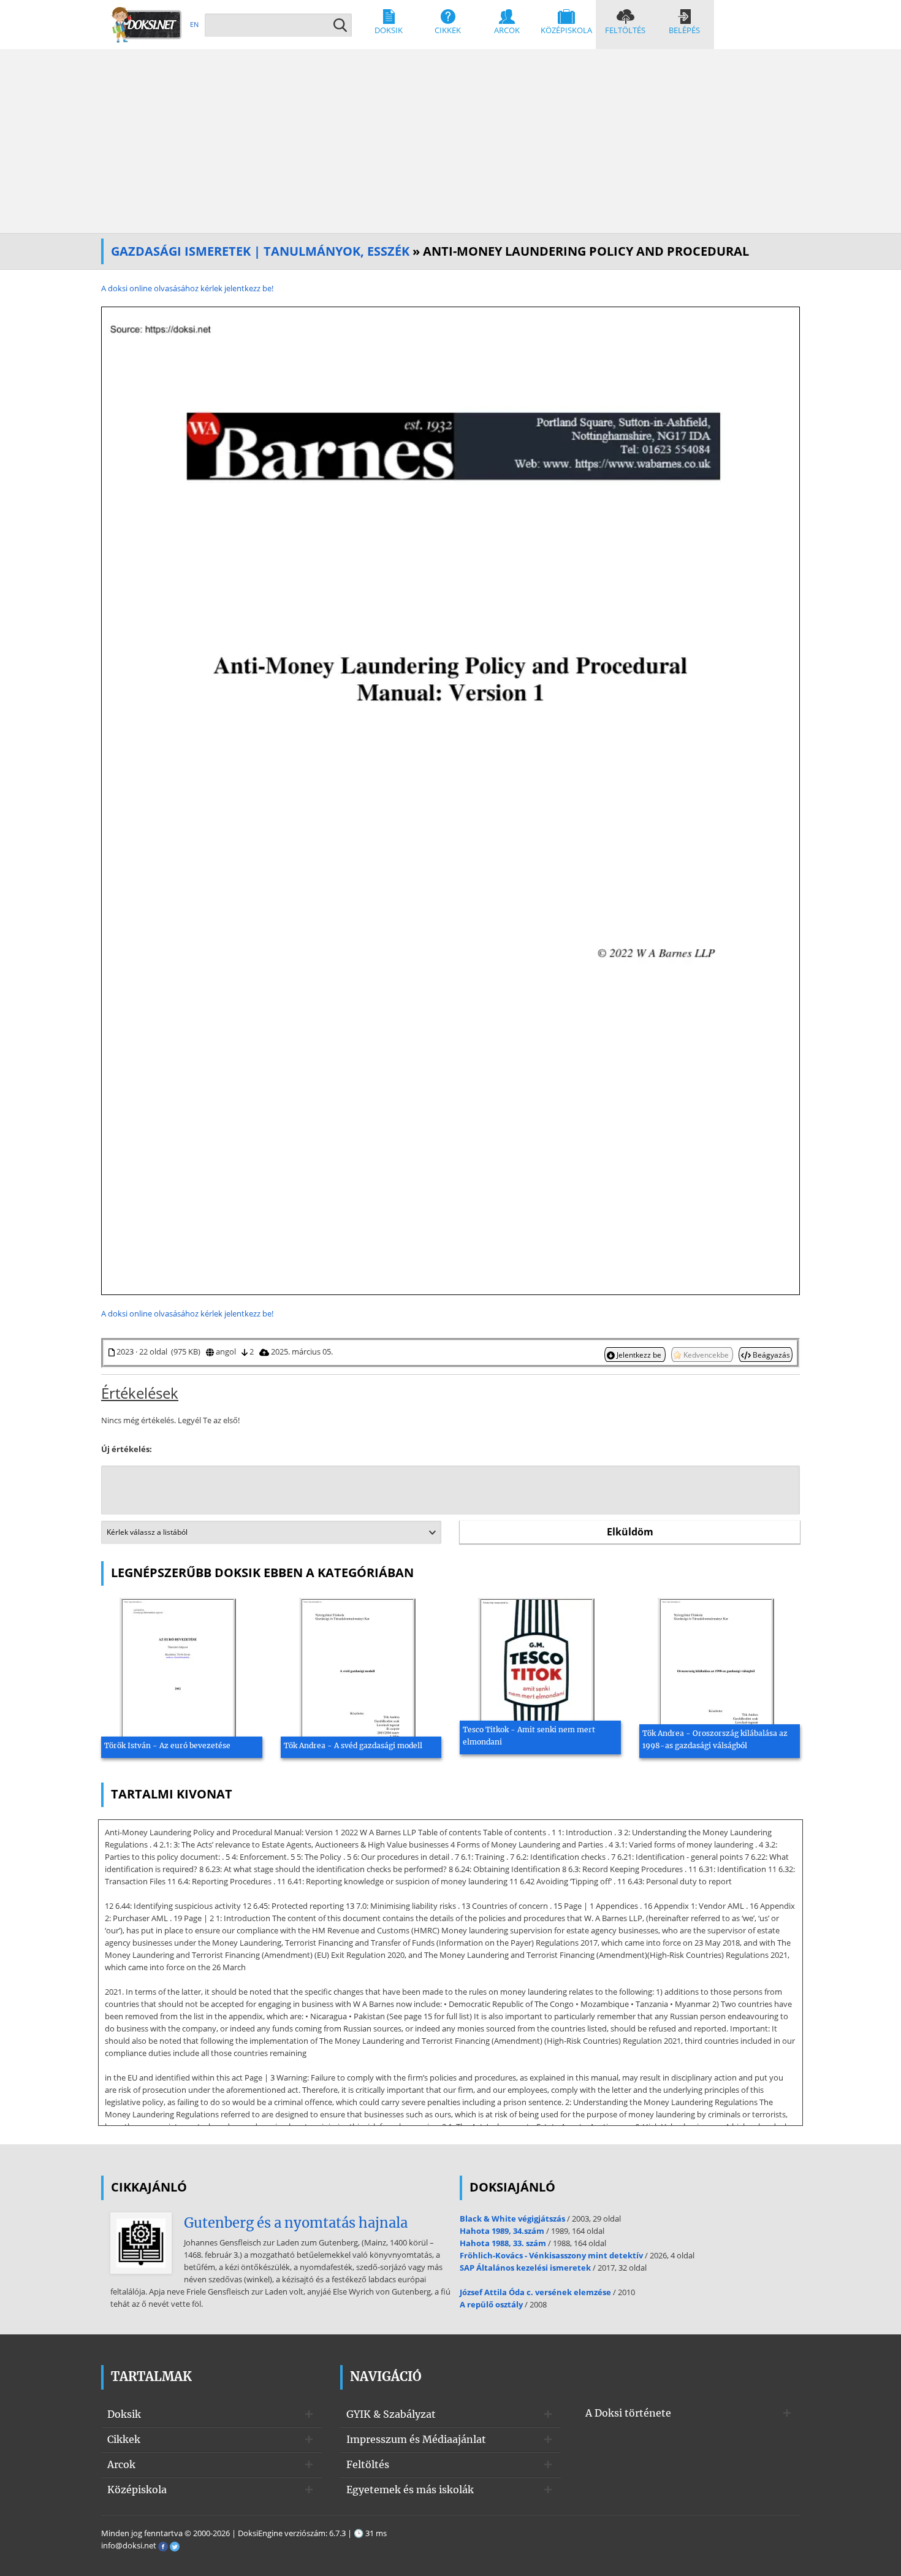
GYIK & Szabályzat (391, 2414)
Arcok (507, 30)
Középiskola (566, 30)
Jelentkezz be (639, 1355)
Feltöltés (625, 30)
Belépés (684, 30)
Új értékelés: (127, 1449)
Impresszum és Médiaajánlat (416, 2439)
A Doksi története (628, 2413)
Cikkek (448, 30)
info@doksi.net (129, 2545)
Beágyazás (770, 1355)
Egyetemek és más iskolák (410, 2490)
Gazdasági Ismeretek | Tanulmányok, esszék (260, 251)
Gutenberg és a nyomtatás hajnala (296, 2223)
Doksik (389, 30)
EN (194, 24)
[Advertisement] (450, 141)
